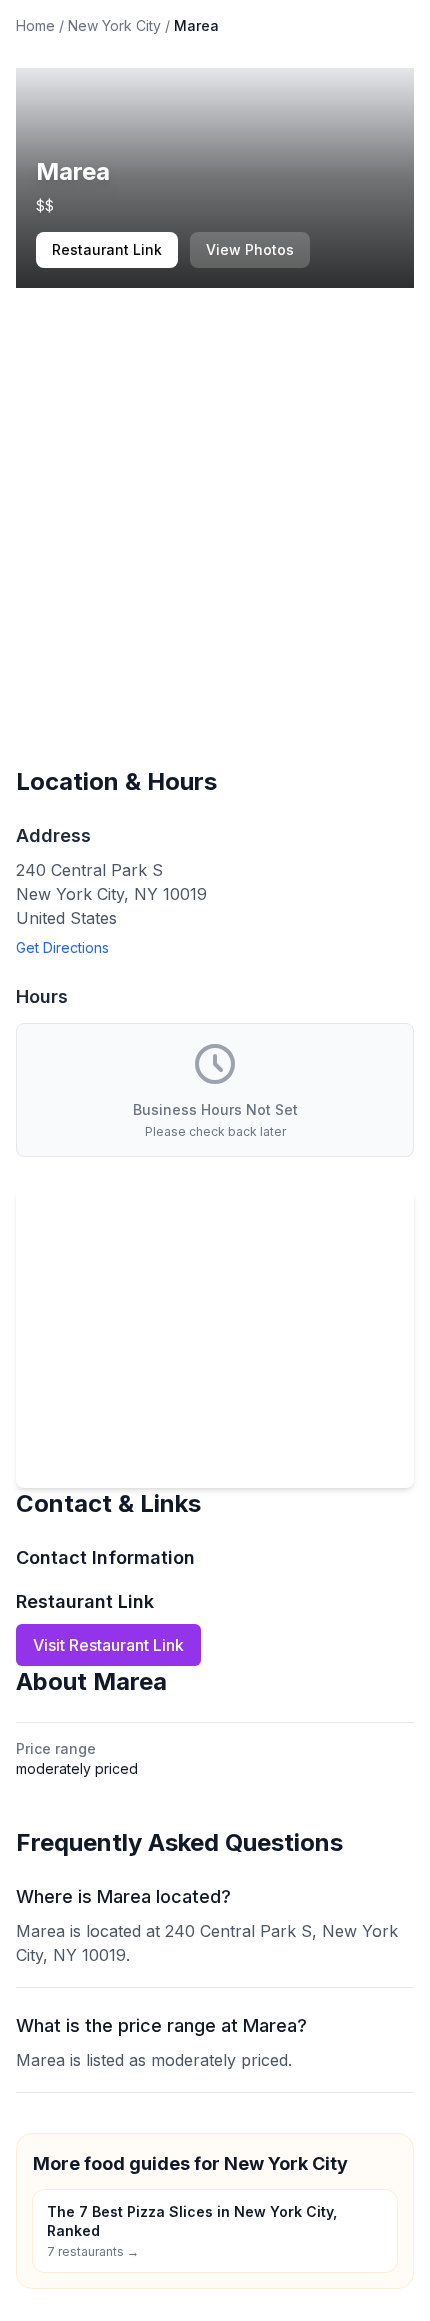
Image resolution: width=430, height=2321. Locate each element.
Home (35, 25)
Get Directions (62, 947)
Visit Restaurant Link (108, 1645)
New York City (114, 25)
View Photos (250, 249)
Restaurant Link (107, 249)
